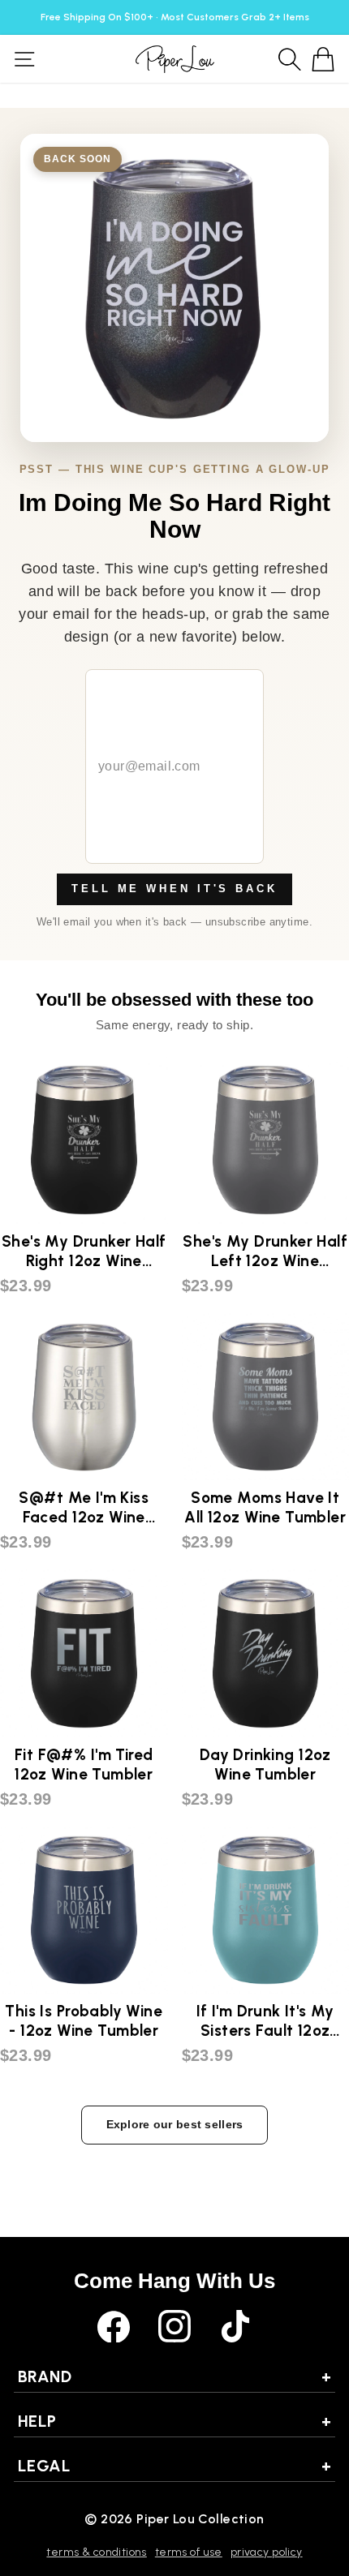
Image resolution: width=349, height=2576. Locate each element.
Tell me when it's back (174, 889)
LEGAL (174, 2466)
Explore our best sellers (175, 2124)
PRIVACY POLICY (267, 2552)
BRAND (174, 2376)
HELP (174, 2421)
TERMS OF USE (189, 2552)
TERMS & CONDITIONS (96, 2552)
